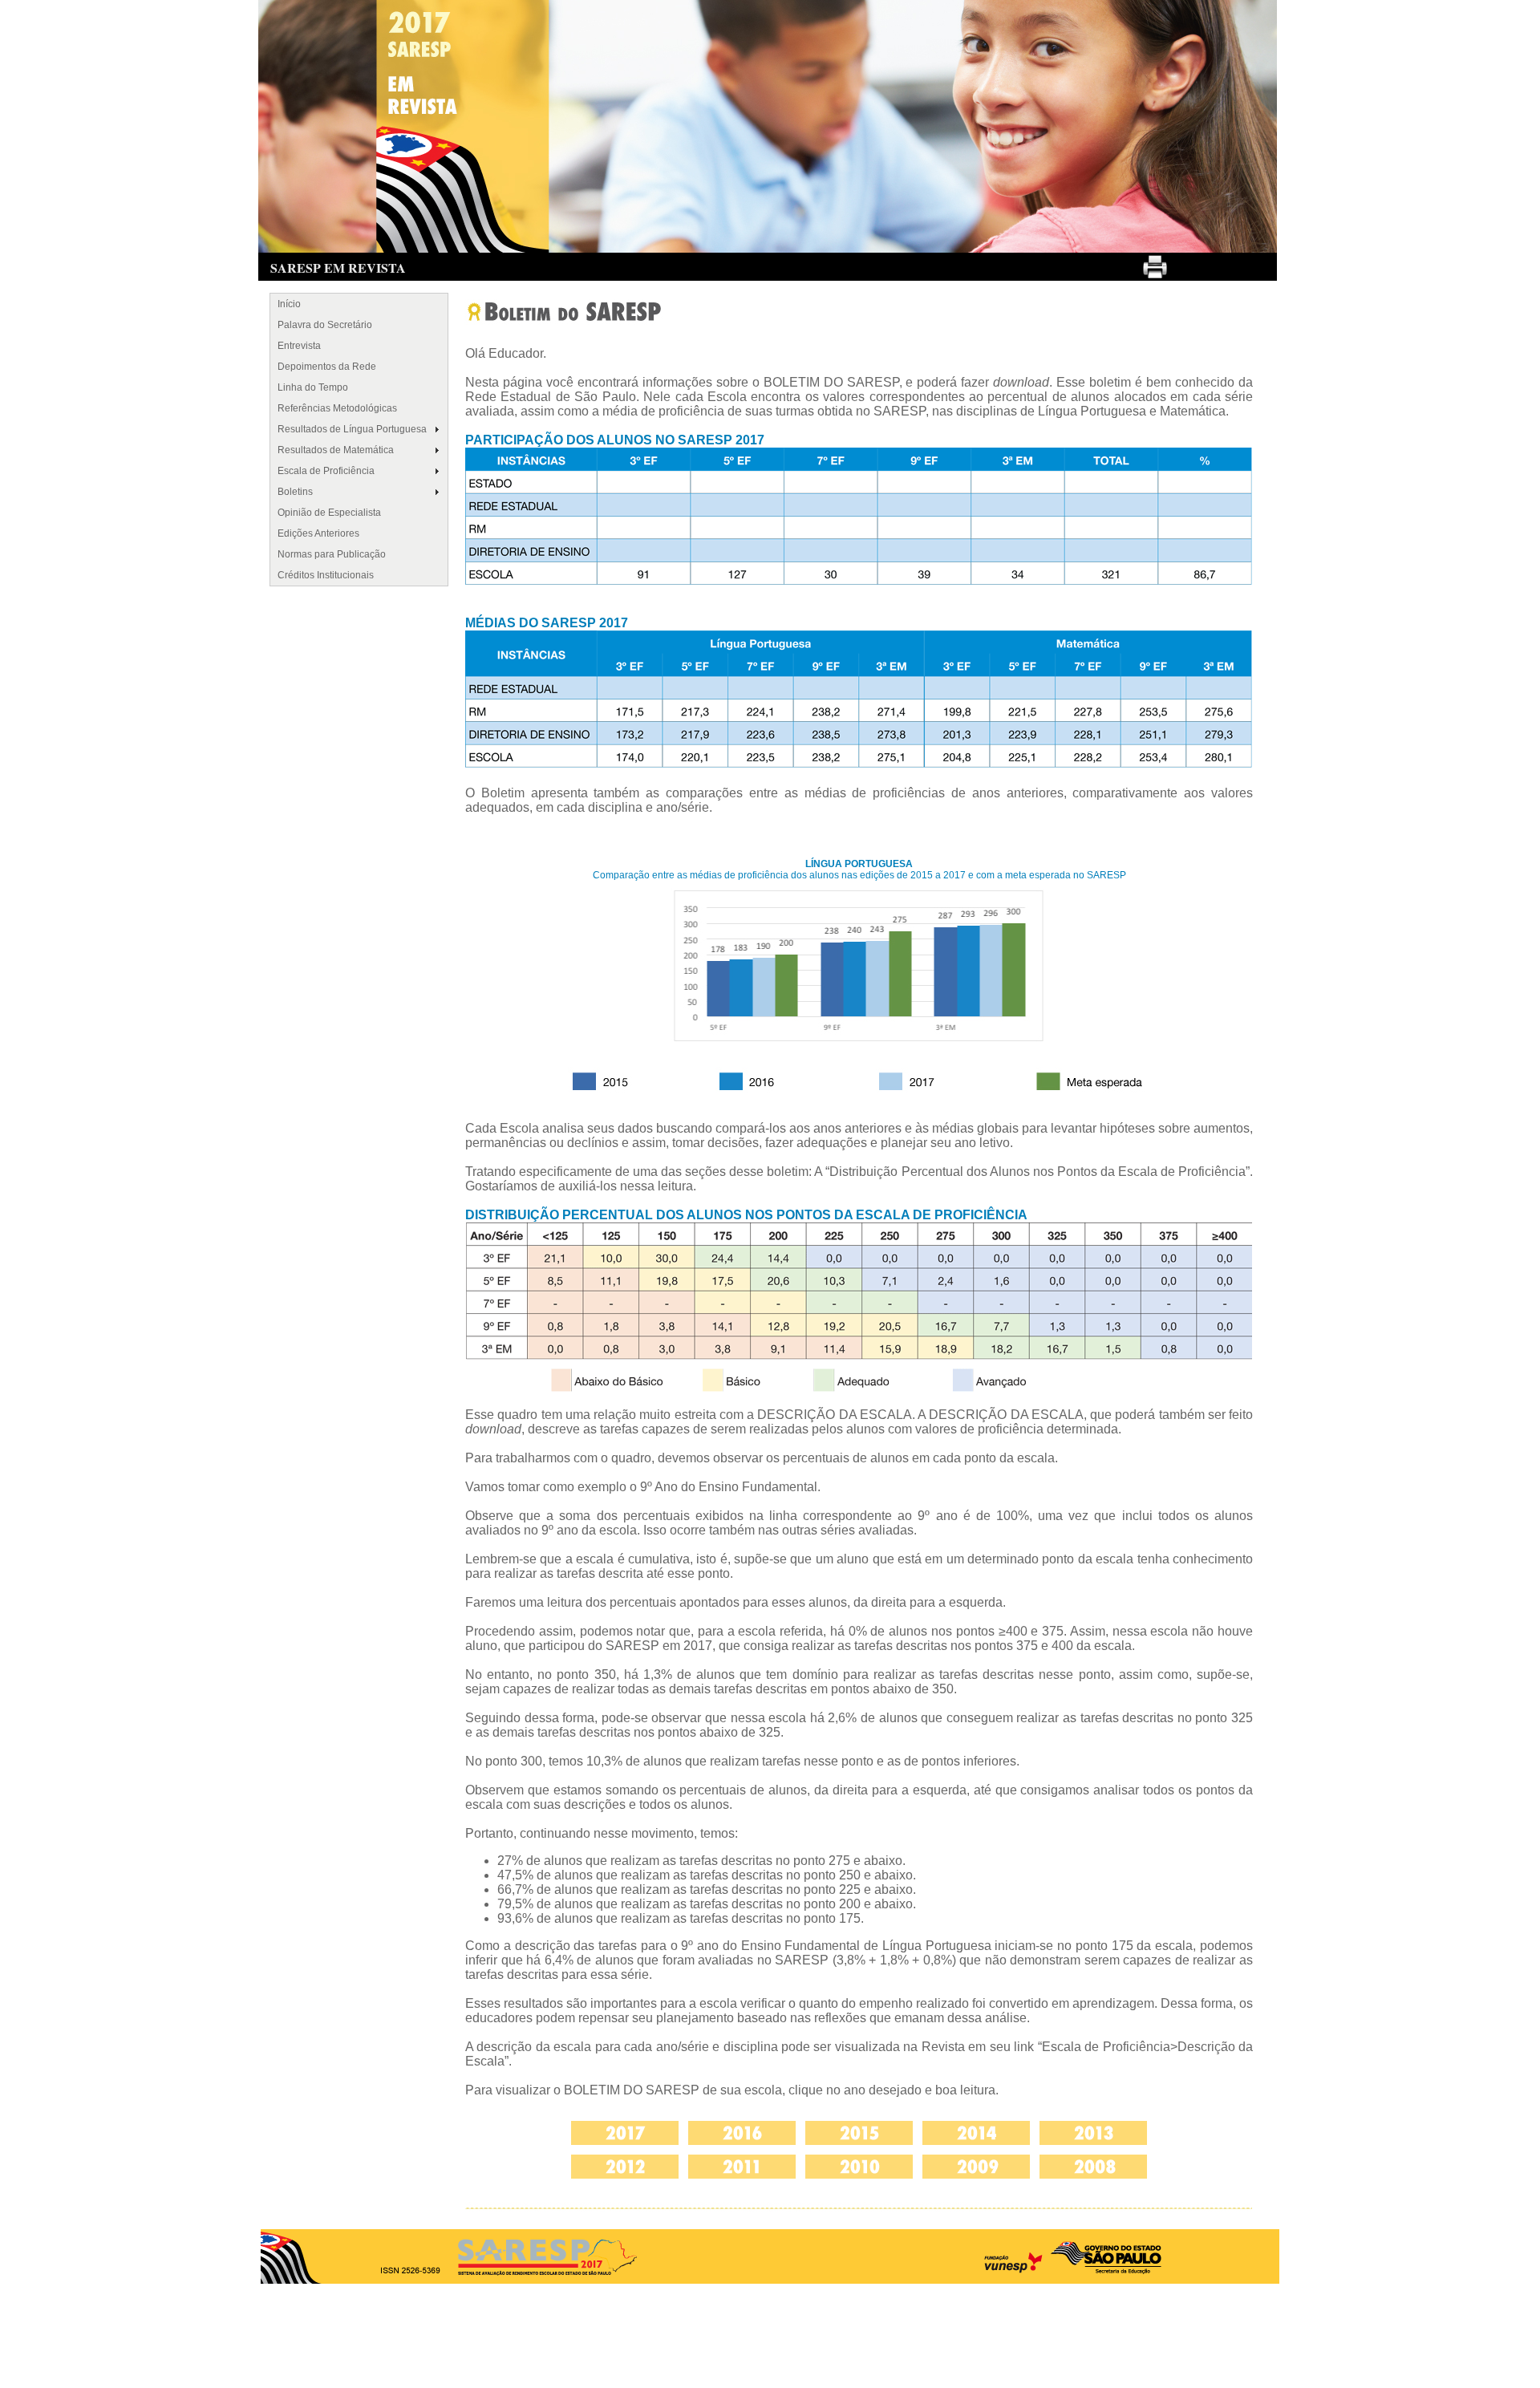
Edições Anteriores (318, 533)
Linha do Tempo (313, 387)
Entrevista (299, 346)
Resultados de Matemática (336, 450)
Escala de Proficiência (326, 471)
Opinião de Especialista (329, 513)
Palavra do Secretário (325, 325)
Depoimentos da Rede (327, 367)
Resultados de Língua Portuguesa (352, 429)
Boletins (295, 492)
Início (289, 304)
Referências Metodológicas (337, 408)
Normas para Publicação (332, 554)
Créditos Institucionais (326, 575)
